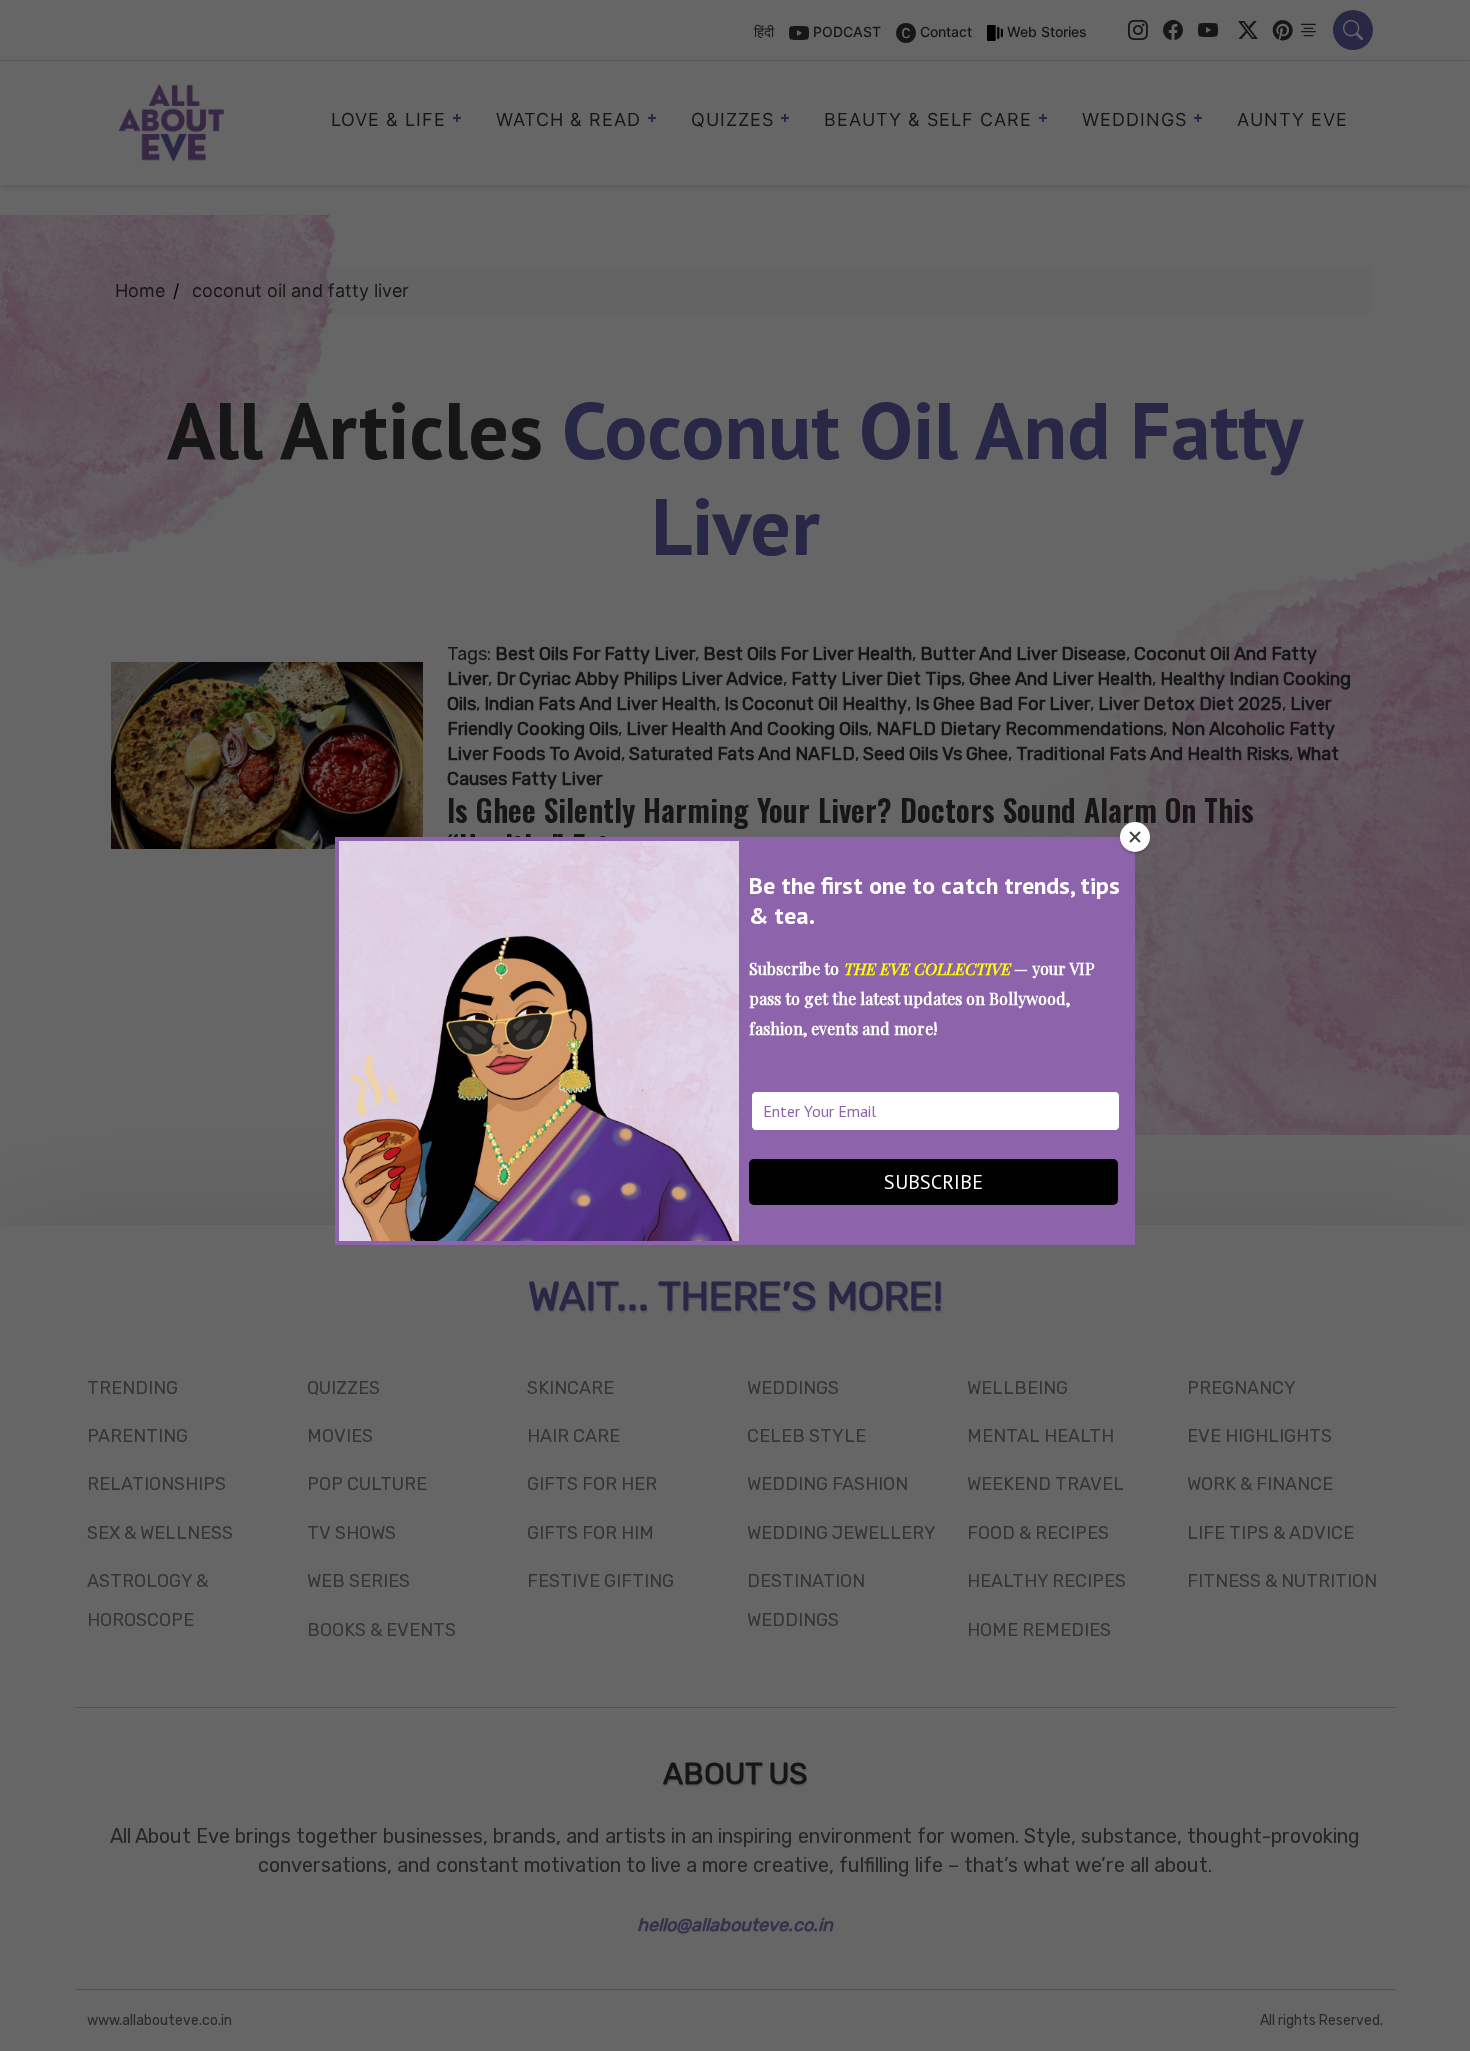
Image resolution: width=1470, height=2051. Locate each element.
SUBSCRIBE (933, 1182)
